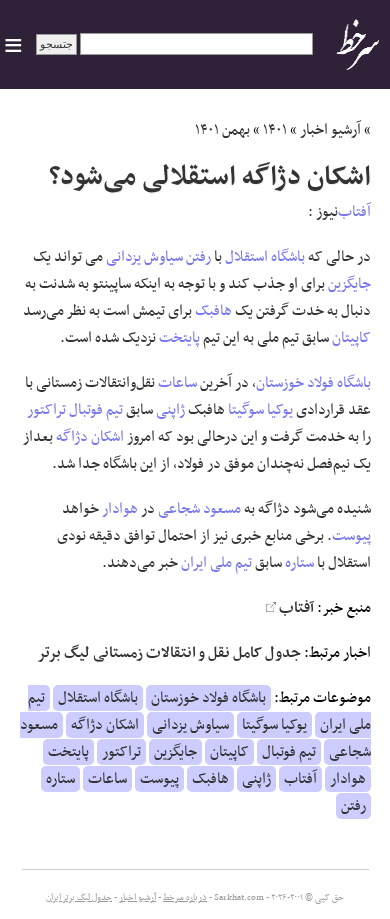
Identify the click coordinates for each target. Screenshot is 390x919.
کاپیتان (351, 338)
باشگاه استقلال (265, 257)
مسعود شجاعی (199, 509)
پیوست (351, 536)
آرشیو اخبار (330, 130)
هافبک (213, 311)
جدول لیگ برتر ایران (79, 898)
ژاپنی (170, 410)
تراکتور (46, 410)
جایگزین (349, 284)
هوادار (120, 509)
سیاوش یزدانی (144, 257)
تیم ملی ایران (216, 563)
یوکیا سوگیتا (260, 410)
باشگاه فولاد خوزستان (313, 383)
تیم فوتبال (96, 410)
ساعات (177, 383)
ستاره (299, 563)
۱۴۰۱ (275, 130)
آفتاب (354, 212)
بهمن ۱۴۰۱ (222, 130)
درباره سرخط (185, 898)
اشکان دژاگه (90, 437)
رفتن (198, 257)
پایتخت (179, 338)
